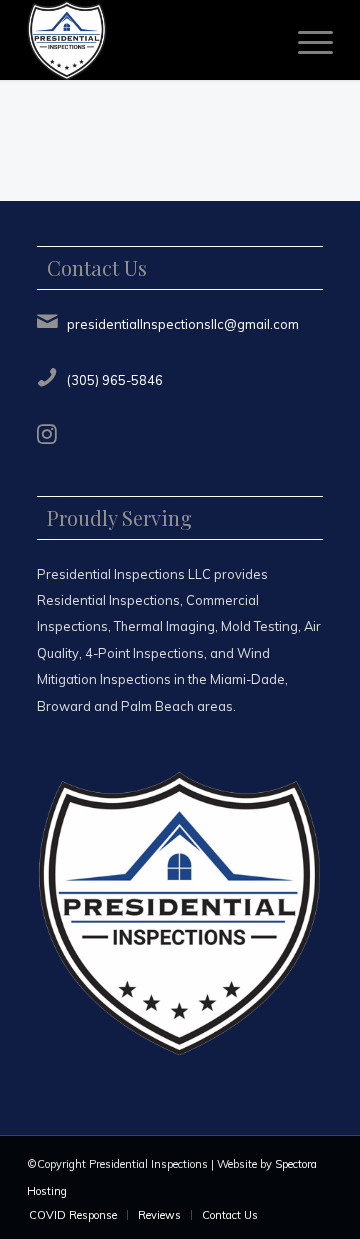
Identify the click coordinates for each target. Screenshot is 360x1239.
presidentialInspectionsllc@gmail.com (183, 324)
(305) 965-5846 (115, 380)
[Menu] (305, 40)
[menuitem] (305, 40)
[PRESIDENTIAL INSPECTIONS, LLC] (149, 40)
